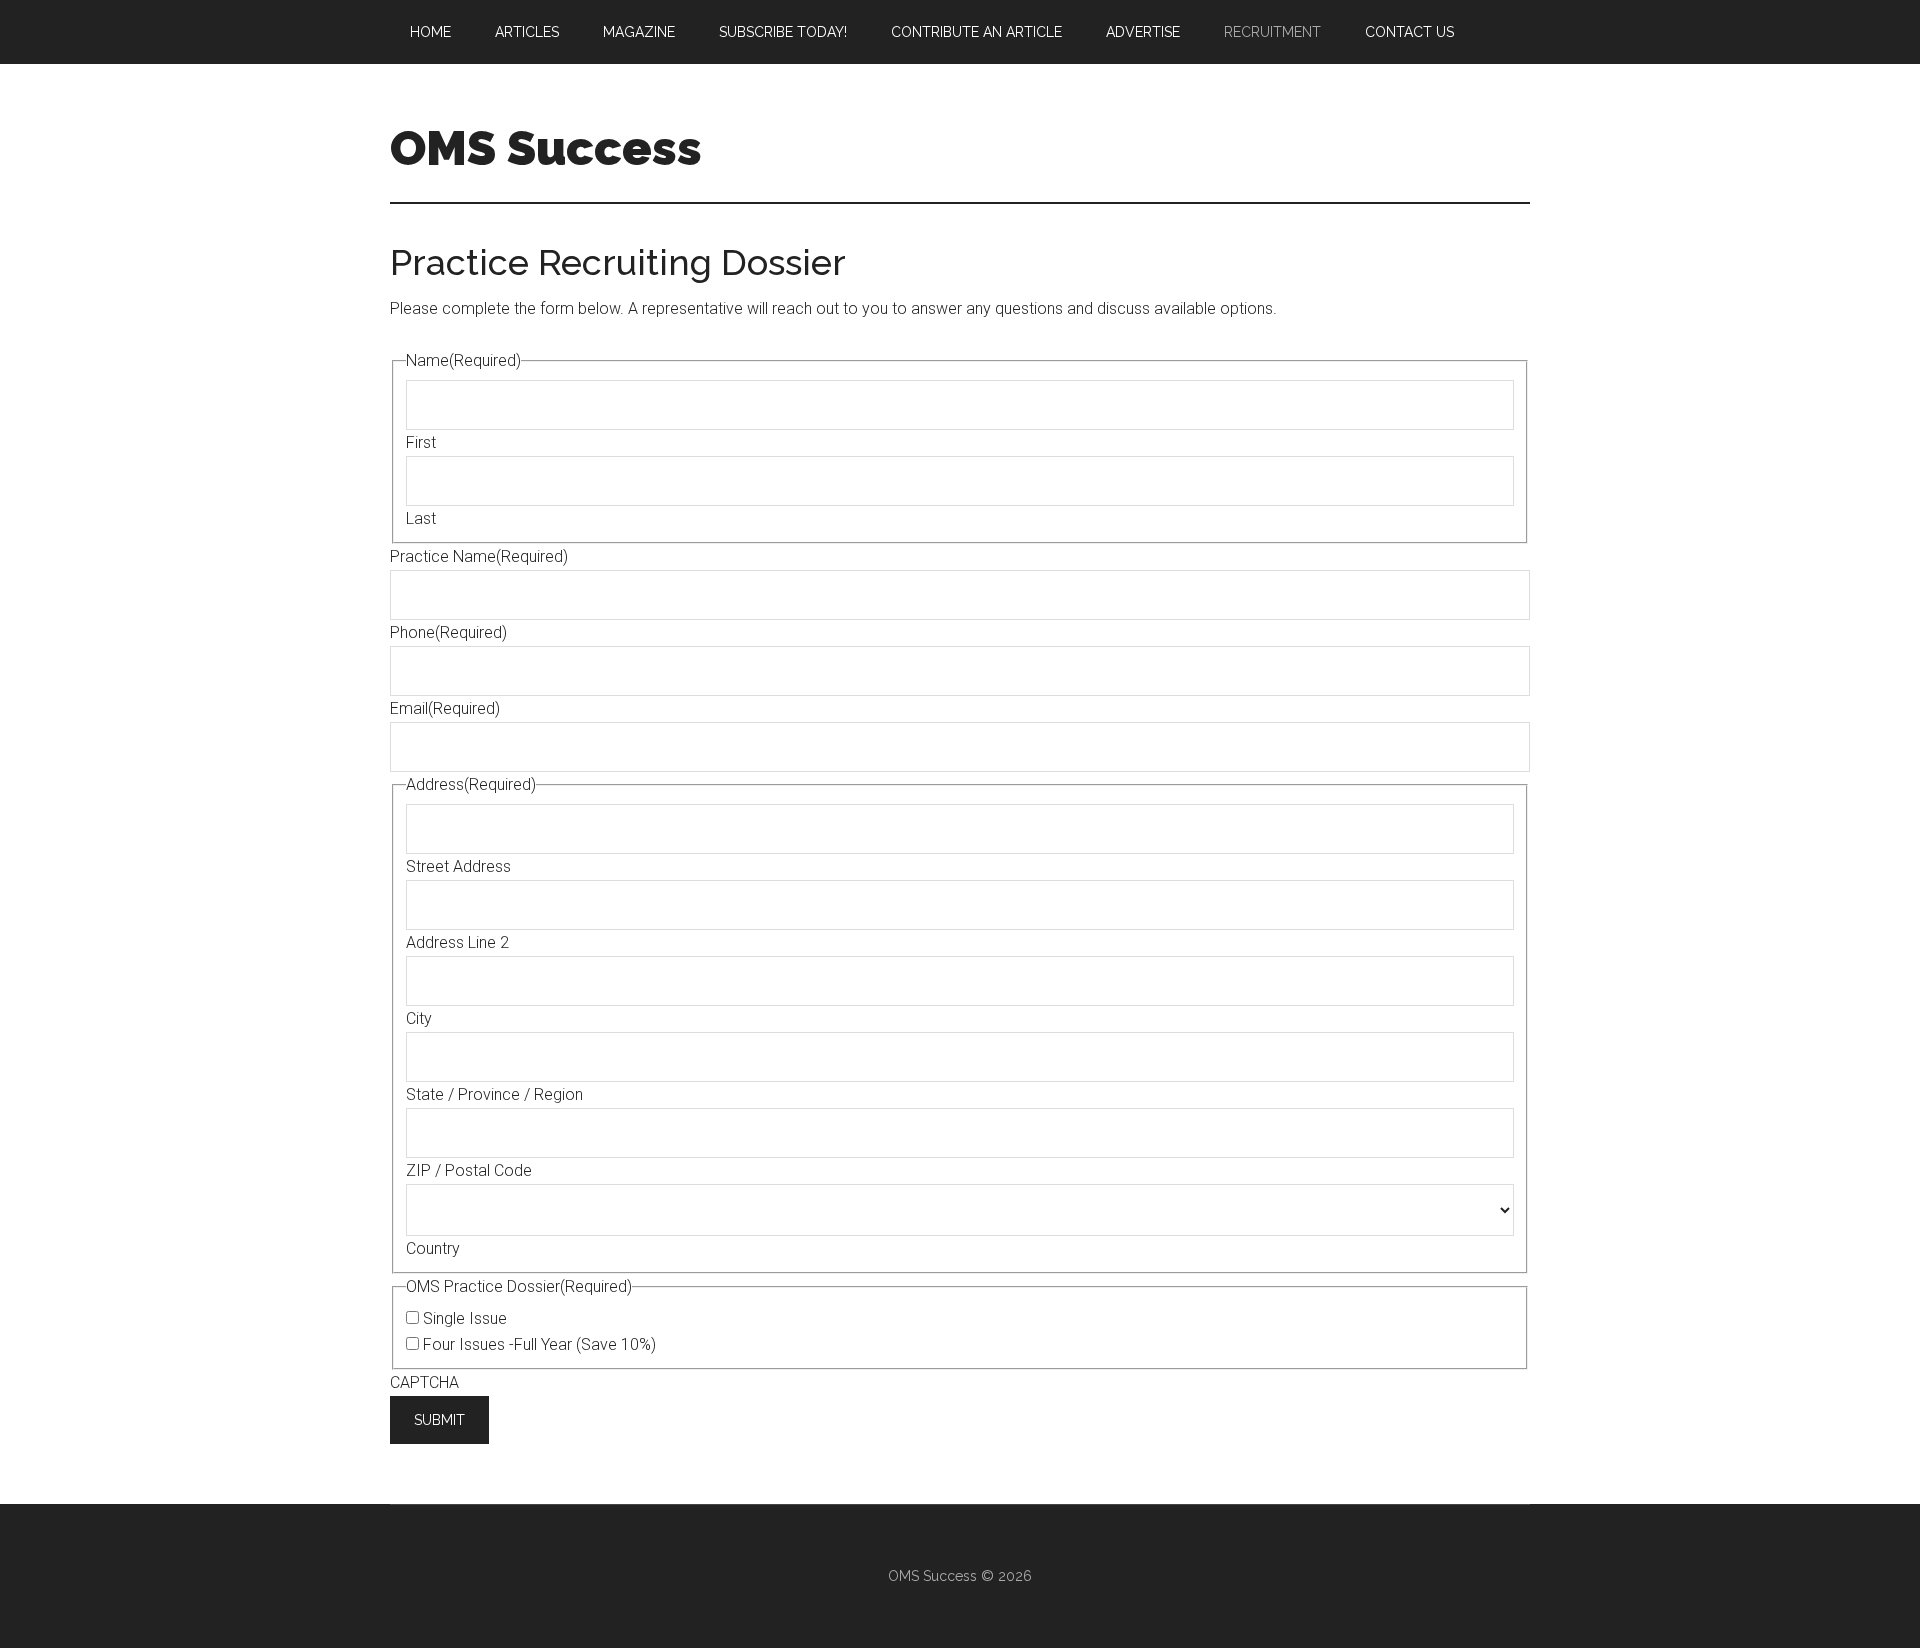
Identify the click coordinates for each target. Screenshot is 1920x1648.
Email (445, 708)
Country (433, 1248)
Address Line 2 (457, 942)
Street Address (458, 866)
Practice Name (479, 556)
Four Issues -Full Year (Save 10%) (539, 1344)
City (419, 1018)
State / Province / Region (494, 1094)
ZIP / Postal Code (469, 1170)
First (421, 442)
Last (421, 518)
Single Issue (465, 1318)
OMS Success (546, 148)
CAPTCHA (424, 1382)
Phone (448, 632)
